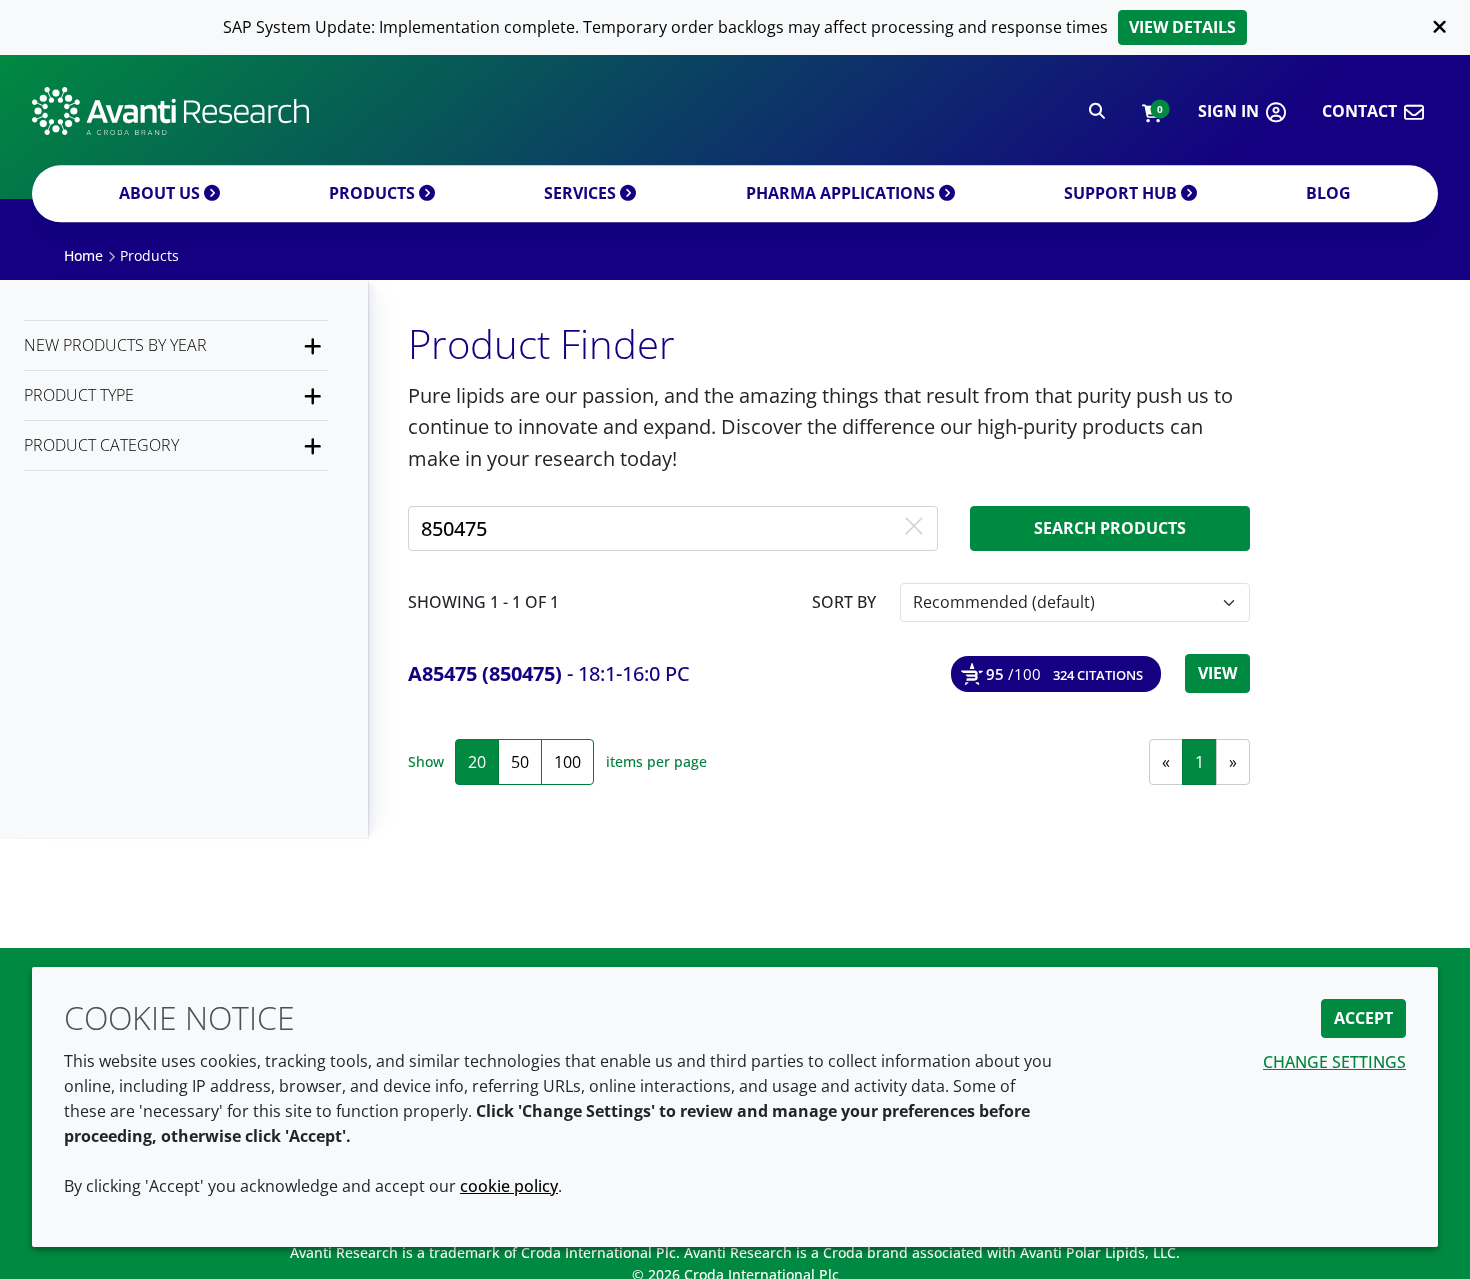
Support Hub (1122, 193)
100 (567, 762)
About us (161, 193)
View (1217, 673)
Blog (1328, 193)
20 (477, 762)
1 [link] (1199, 762)
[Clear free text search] (914, 528)
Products (374, 193)
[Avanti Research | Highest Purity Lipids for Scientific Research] (170, 111)
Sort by (844, 602)
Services (582, 193)
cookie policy (509, 1186)
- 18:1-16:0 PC (549, 673)
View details (1182, 27)
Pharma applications (842, 193)
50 (520, 762)
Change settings (1334, 1062)
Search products (1110, 528)
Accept (1363, 1018)
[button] (1151, 111)
